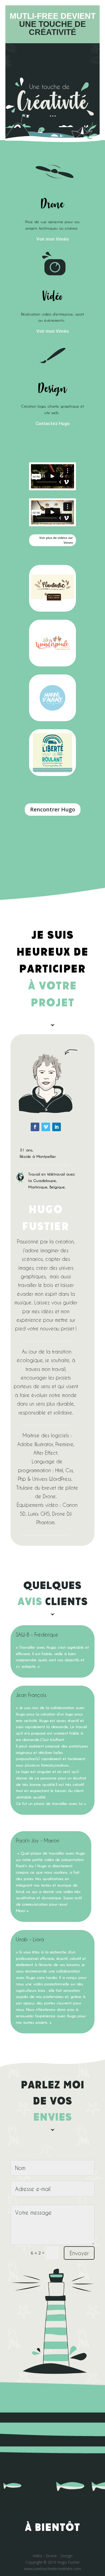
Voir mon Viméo (53, 239)
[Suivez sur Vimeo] (46, 1127)
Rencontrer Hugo (53, 809)
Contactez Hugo (53, 423)
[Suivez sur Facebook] (35, 1127)
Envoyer (79, 2253)
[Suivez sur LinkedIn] (57, 1127)
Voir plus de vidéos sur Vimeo (56, 540)
